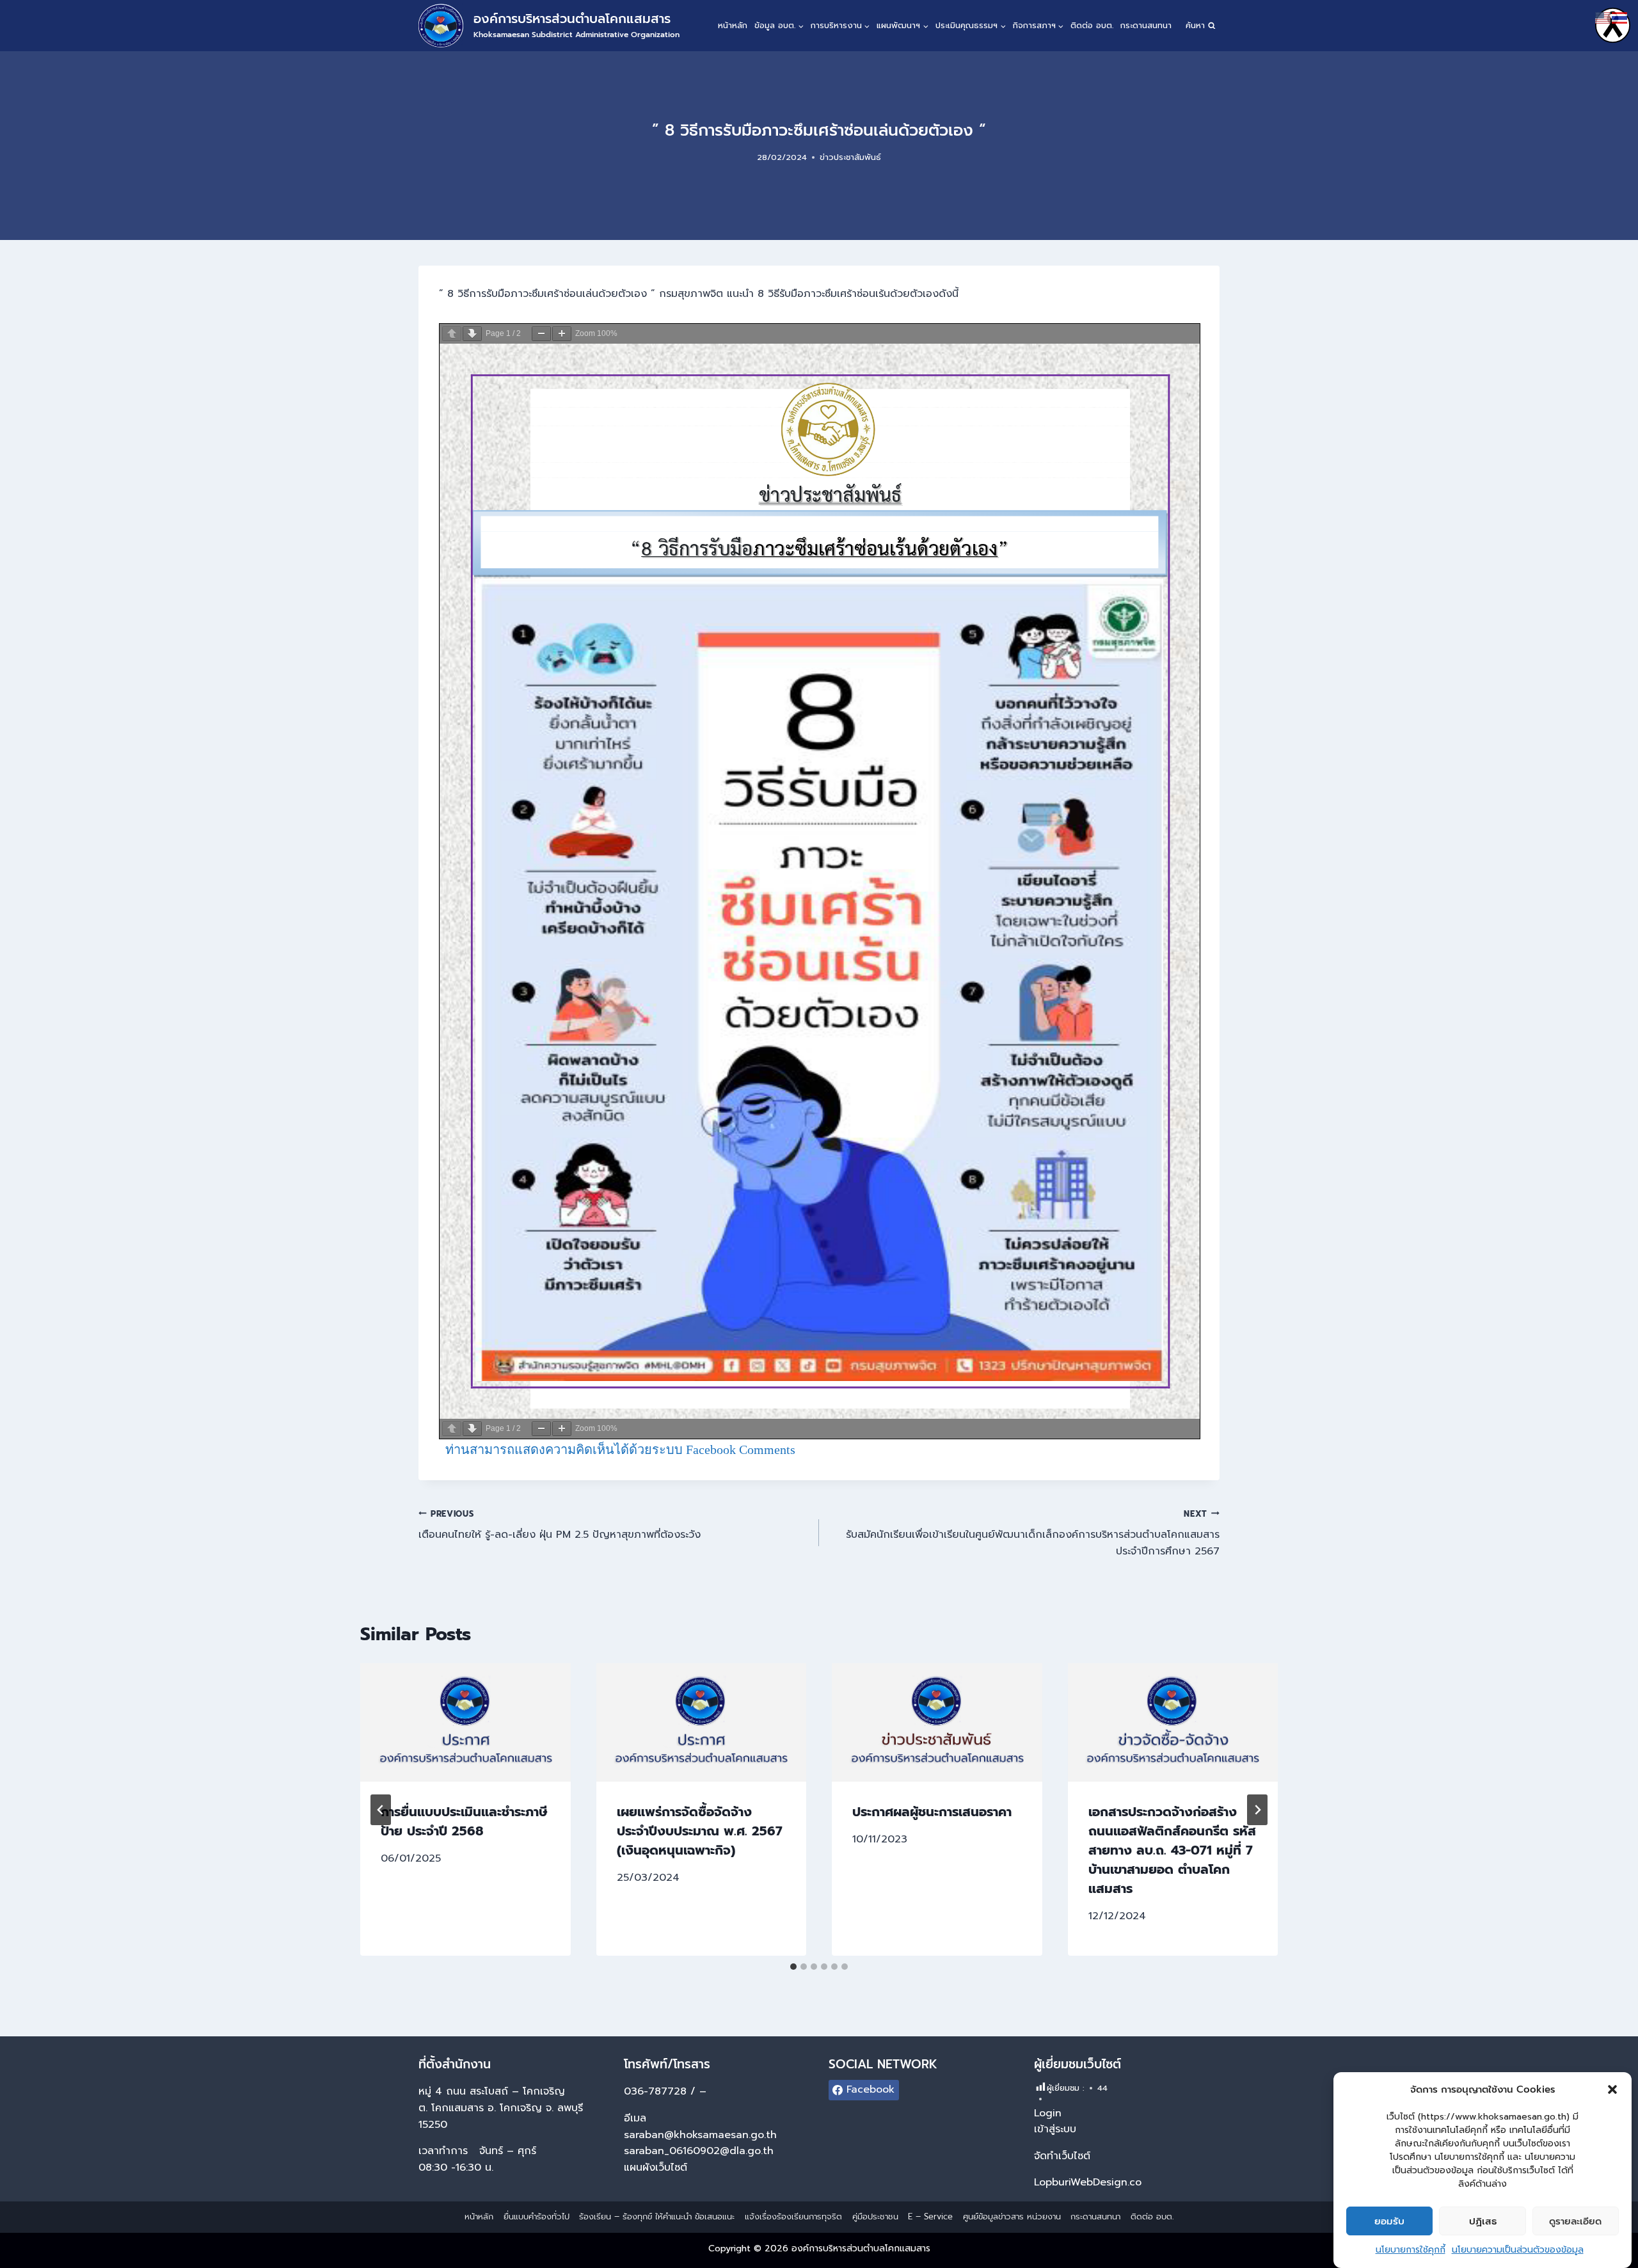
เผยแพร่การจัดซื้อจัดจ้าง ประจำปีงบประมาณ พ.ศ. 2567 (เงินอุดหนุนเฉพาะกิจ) (700, 1831)
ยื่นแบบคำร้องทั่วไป (537, 2216)
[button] (1612, 2089)
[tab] (793, 1967)
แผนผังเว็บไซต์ (657, 2168)
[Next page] (472, 334)
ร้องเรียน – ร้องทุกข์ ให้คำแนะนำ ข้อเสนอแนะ (657, 2216)
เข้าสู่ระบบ (1055, 2129)
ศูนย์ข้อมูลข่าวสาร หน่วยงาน (1012, 2216)
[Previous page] (452, 334)
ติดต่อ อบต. (1092, 25)
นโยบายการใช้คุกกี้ (1411, 2250)
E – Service (930, 2216)
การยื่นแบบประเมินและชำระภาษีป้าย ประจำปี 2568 (464, 1821)
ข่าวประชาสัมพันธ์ (850, 157)
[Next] (1257, 1810)
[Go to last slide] (381, 1810)
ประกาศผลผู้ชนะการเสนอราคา (932, 1812)
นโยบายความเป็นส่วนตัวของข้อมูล (1518, 2250)
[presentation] (465, 1722)
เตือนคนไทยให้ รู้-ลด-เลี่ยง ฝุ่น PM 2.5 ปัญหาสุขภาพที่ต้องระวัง (560, 1525)
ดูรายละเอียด (1575, 2221)
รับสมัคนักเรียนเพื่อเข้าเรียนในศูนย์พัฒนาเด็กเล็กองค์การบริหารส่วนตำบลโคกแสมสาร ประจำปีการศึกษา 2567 (1033, 1533)
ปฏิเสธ (1483, 2221)
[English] (1603, 17)
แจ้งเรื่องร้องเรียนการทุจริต (793, 2216)
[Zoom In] (562, 334)
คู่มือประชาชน (875, 2216)
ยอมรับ (1389, 2221)
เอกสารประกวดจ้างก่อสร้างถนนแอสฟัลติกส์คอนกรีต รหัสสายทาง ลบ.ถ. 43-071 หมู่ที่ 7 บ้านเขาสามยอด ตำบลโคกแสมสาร (1172, 1850)
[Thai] (1620, 17)
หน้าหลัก (733, 25)
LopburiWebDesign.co (1088, 2182)
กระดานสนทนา (1146, 25)
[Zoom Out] (541, 334)
